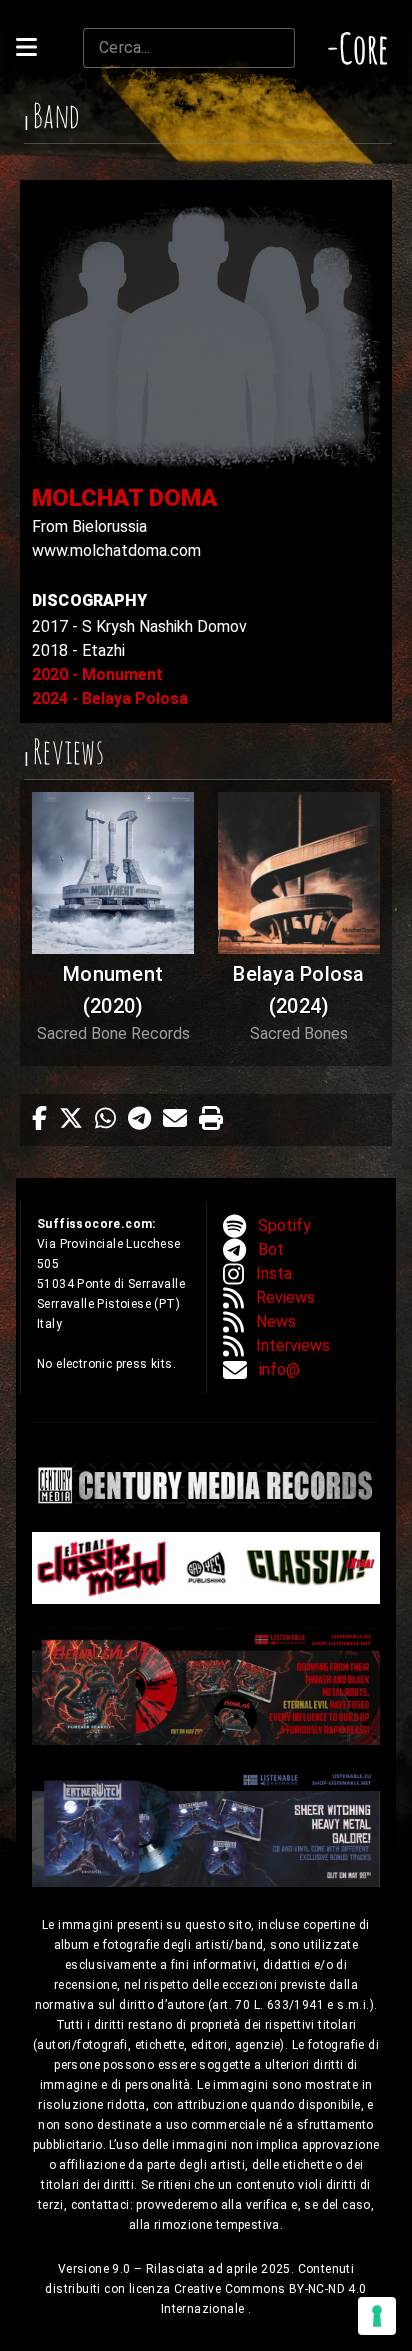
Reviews (285, 1297)
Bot (271, 1249)
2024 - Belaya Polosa (110, 698)
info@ (279, 1369)
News (276, 1321)
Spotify (284, 1225)
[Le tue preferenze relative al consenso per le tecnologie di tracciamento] (377, 2316)
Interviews (293, 1345)
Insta (274, 1273)
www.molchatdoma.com (116, 550)
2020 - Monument (97, 674)
